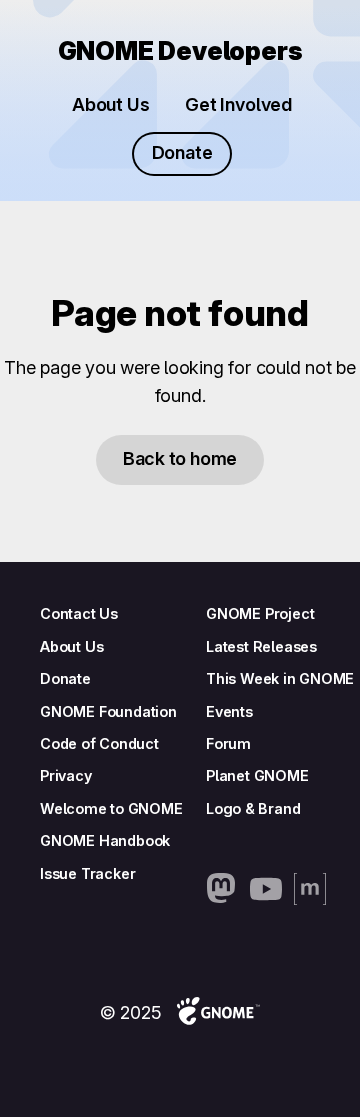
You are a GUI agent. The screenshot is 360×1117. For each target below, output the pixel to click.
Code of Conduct (99, 743)
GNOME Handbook (105, 840)
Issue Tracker (87, 873)
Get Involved (238, 104)
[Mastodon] (222, 889)
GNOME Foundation (108, 711)
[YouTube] (266, 889)
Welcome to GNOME (111, 808)
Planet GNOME (257, 775)
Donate (182, 152)
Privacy (66, 775)
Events (229, 711)
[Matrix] (310, 889)
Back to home (180, 458)
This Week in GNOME (280, 678)
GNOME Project (260, 613)
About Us (110, 104)
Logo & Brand (253, 808)
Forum (228, 743)
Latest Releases (261, 646)
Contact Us (79, 613)
